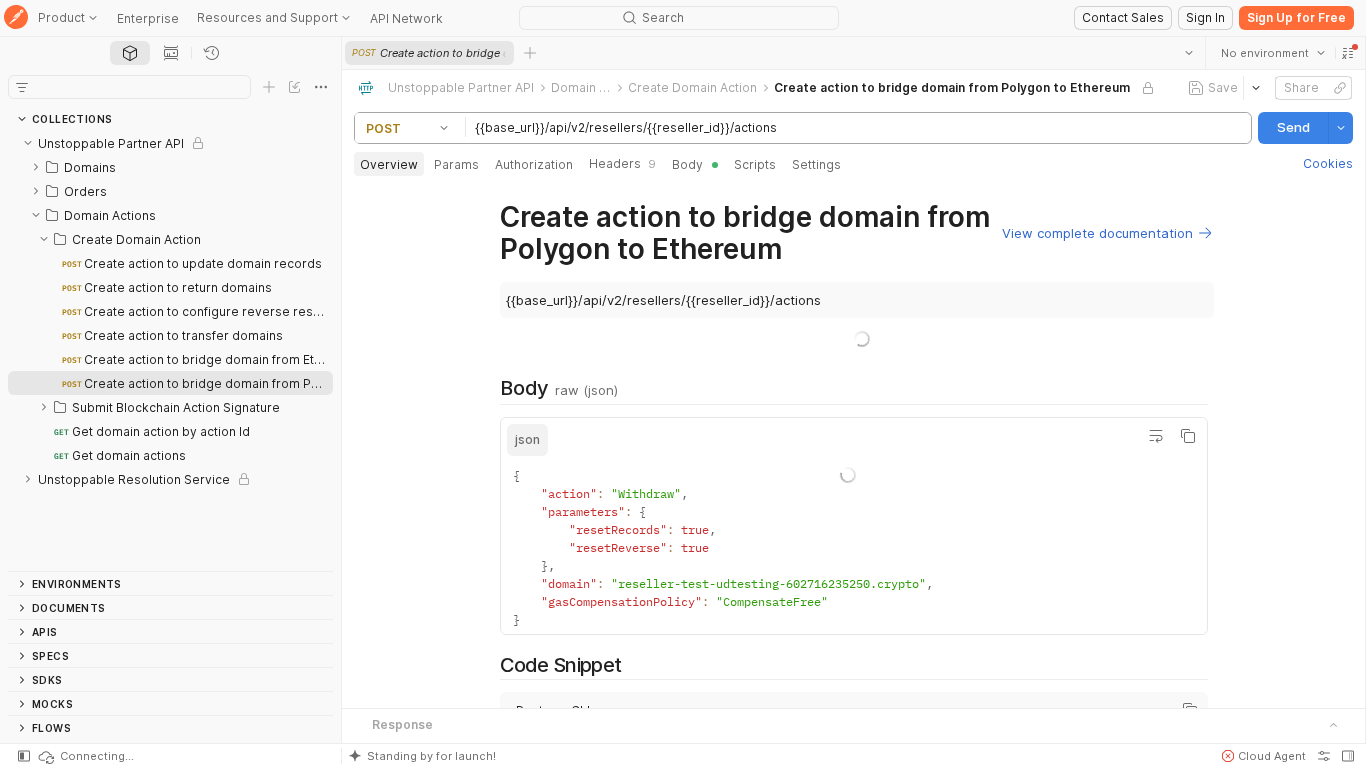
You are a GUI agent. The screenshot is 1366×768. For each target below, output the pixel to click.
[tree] (170, 351)
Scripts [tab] (755, 164)
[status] (85, 756)
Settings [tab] (816, 164)
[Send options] (1341, 128)
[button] (1348, 53)
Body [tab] (687, 164)
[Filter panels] (22, 87)
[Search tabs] (1189, 53)
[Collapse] (28, 143)
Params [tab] (456, 164)
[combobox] (1273, 53)
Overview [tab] (389, 164)
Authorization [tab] (534, 164)
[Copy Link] (1340, 88)
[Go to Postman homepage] (16, 18)
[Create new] (269, 87)
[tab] (130, 53)
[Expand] (36, 167)
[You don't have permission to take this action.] (530, 53)
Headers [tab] (622, 163)
